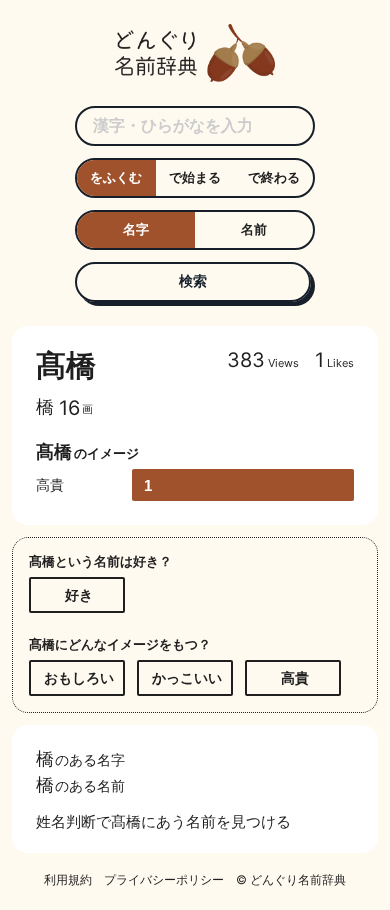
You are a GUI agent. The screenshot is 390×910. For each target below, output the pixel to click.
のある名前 (80, 785)
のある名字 (80, 758)
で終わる (274, 177)
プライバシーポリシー (164, 879)
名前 (254, 229)
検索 (193, 280)
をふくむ (116, 177)
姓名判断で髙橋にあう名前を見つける (163, 821)
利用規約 (68, 879)
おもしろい (79, 677)
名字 (136, 229)
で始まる (195, 177)
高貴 (295, 677)
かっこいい (187, 677)
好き (79, 594)
